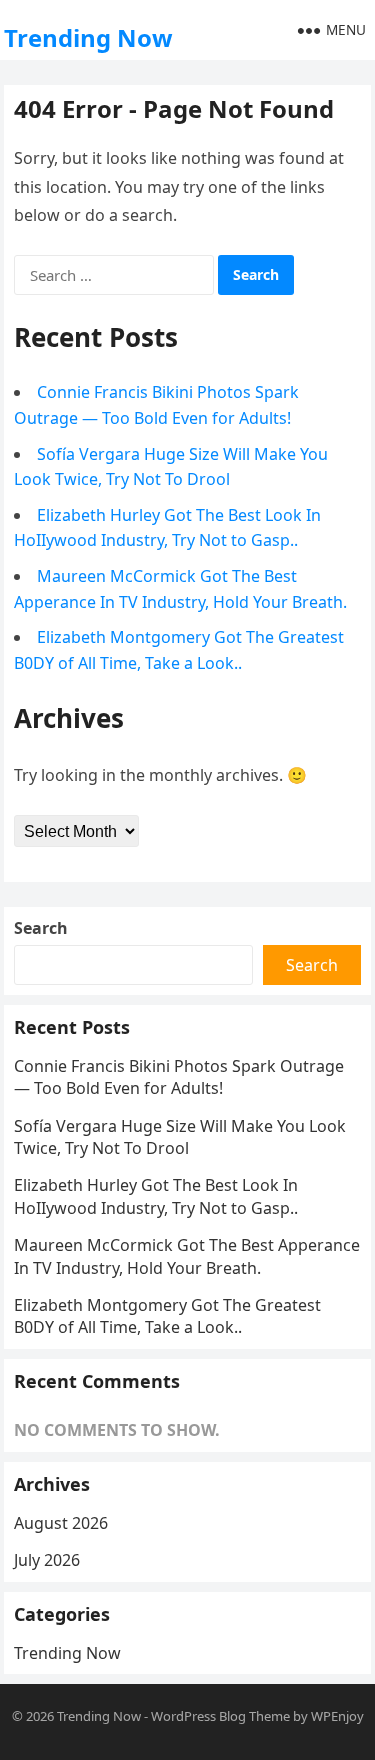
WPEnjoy (337, 1716)
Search (41, 928)
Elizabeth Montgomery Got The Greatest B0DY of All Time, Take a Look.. (167, 1316)
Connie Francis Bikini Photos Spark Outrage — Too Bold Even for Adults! (179, 1077)
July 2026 (47, 1560)
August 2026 (61, 1523)
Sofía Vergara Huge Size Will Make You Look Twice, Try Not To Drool (180, 1137)
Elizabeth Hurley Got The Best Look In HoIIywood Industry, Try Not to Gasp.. (156, 1196)
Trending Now (88, 37)
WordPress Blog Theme (220, 1716)
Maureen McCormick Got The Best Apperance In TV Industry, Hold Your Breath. (187, 1256)
